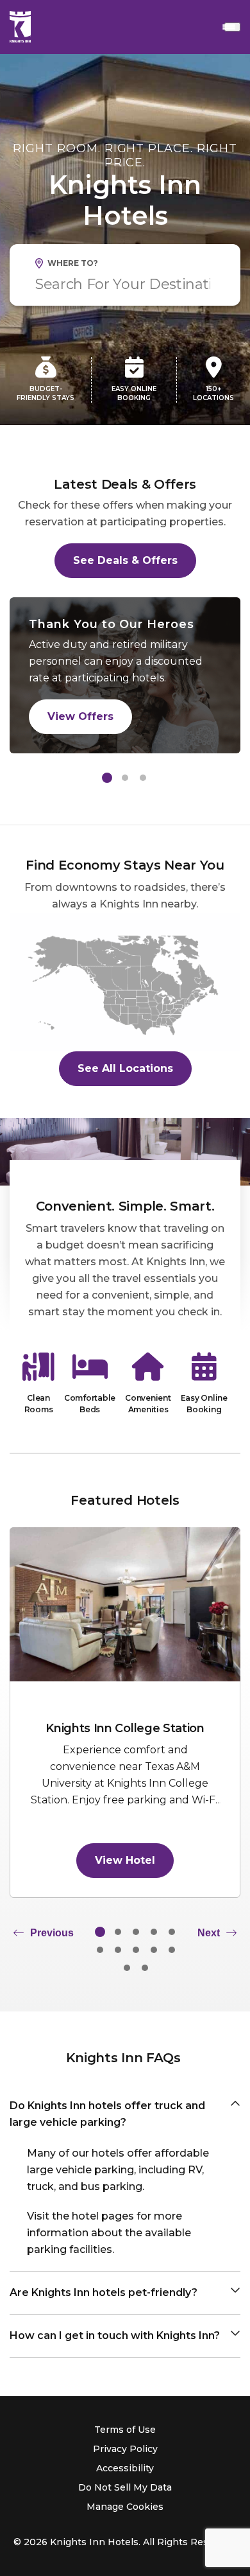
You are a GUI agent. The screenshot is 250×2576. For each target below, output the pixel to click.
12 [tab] (145, 1968)
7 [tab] (118, 1950)
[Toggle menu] (232, 27)
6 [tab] (100, 1950)
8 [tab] (136, 1950)
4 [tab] (154, 1932)
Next (209, 1933)
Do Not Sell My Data (125, 2487)
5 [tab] (172, 1932)
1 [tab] (107, 778)
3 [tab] (143, 778)
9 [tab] (154, 1950)
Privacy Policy (125, 2449)
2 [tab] (125, 778)
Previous (52, 1933)
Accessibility (125, 2468)
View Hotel (125, 1860)
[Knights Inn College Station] (125, 1604)
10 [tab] (172, 1950)
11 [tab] (127, 1968)
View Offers (80, 716)
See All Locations (125, 1068)
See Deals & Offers (125, 560)
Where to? (73, 263)
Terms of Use (125, 2430)
